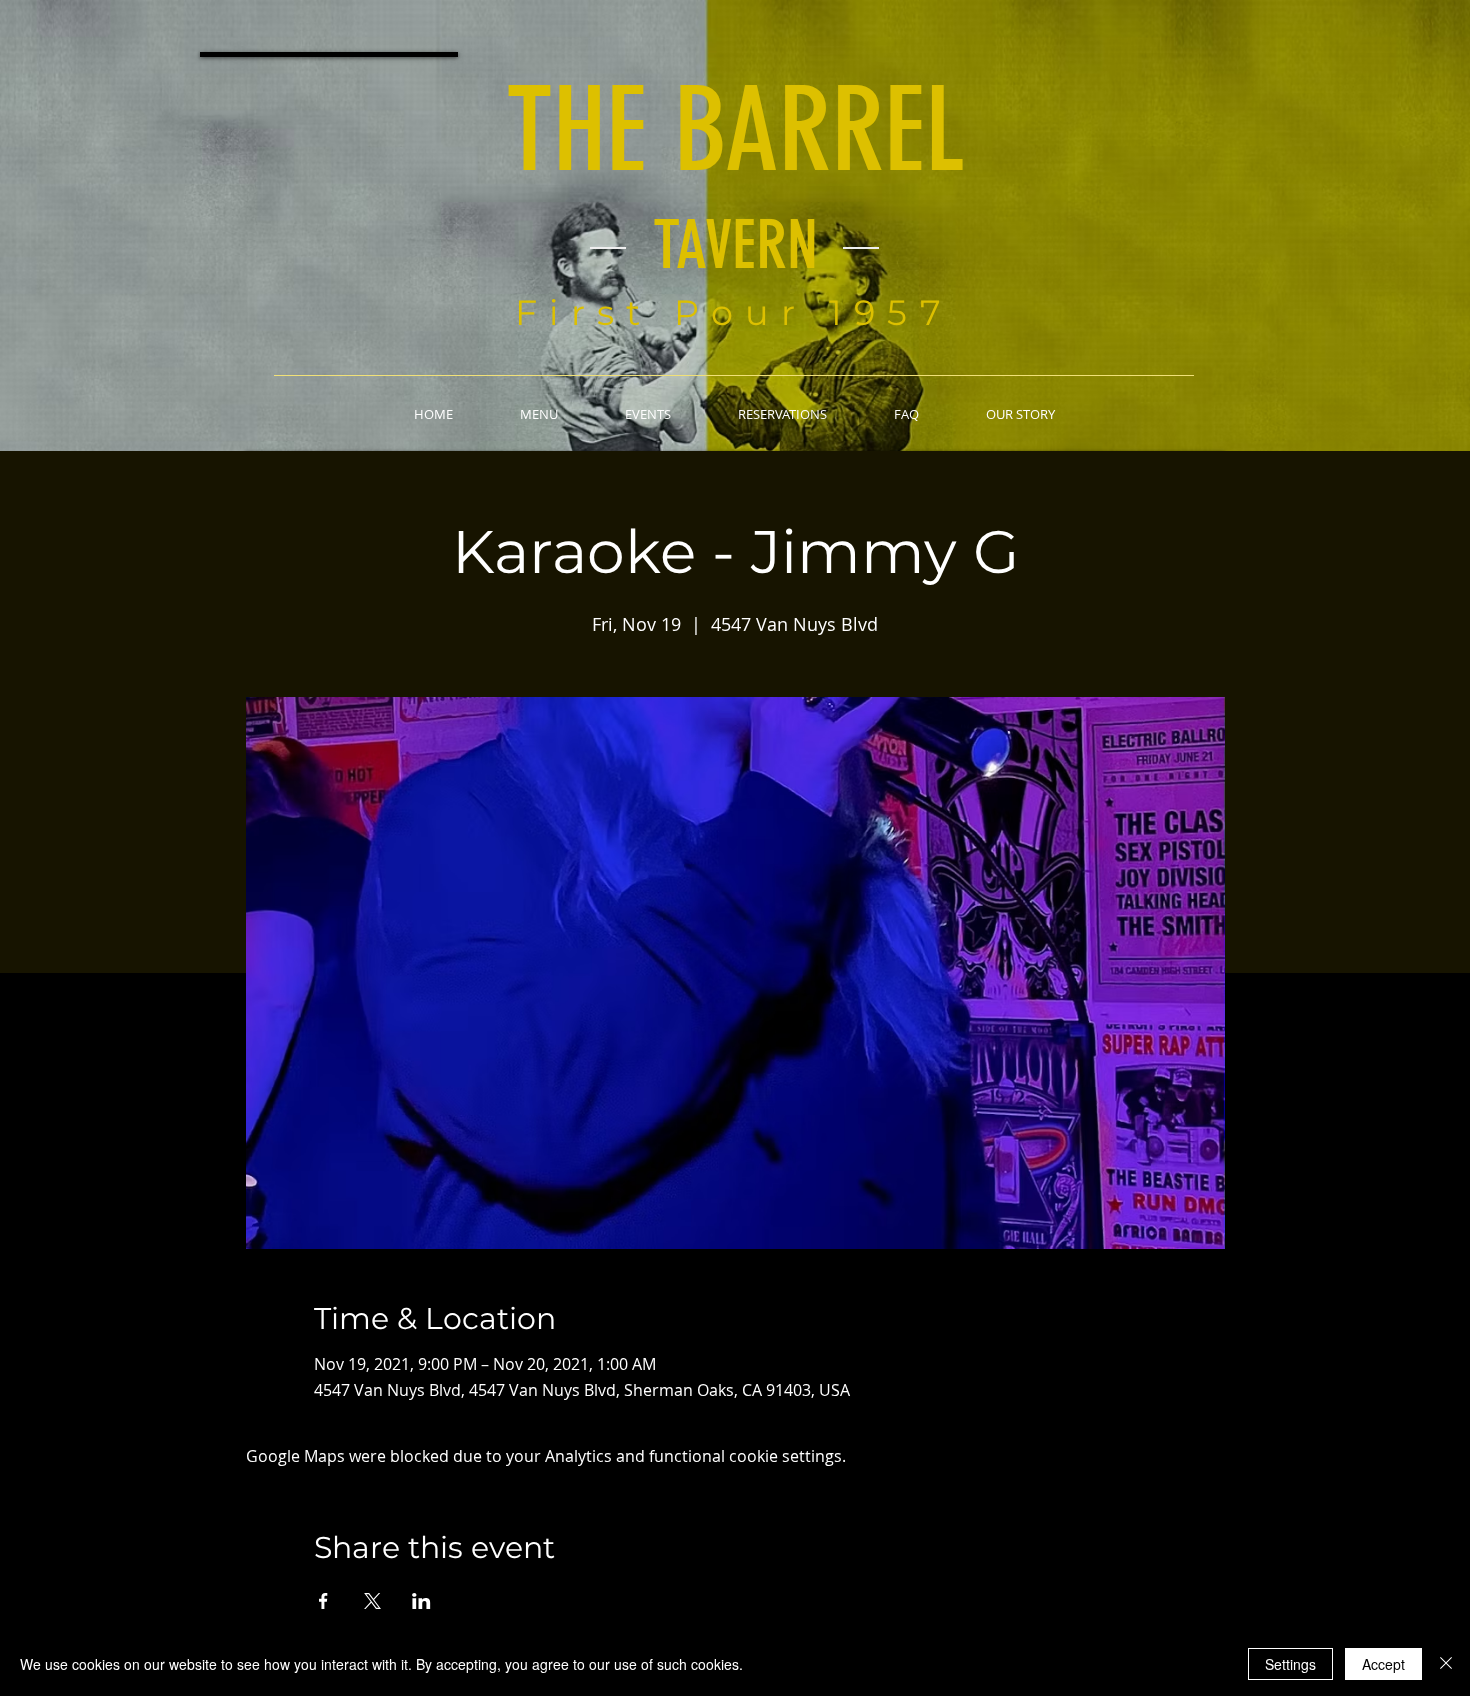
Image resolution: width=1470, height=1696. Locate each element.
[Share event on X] (372, 1601)
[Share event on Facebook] (323, 1601)
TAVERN (735, 245)
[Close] (1446, 1664)
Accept (1383, 1664)
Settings (1290, 1664)
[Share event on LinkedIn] (421, 1601)
